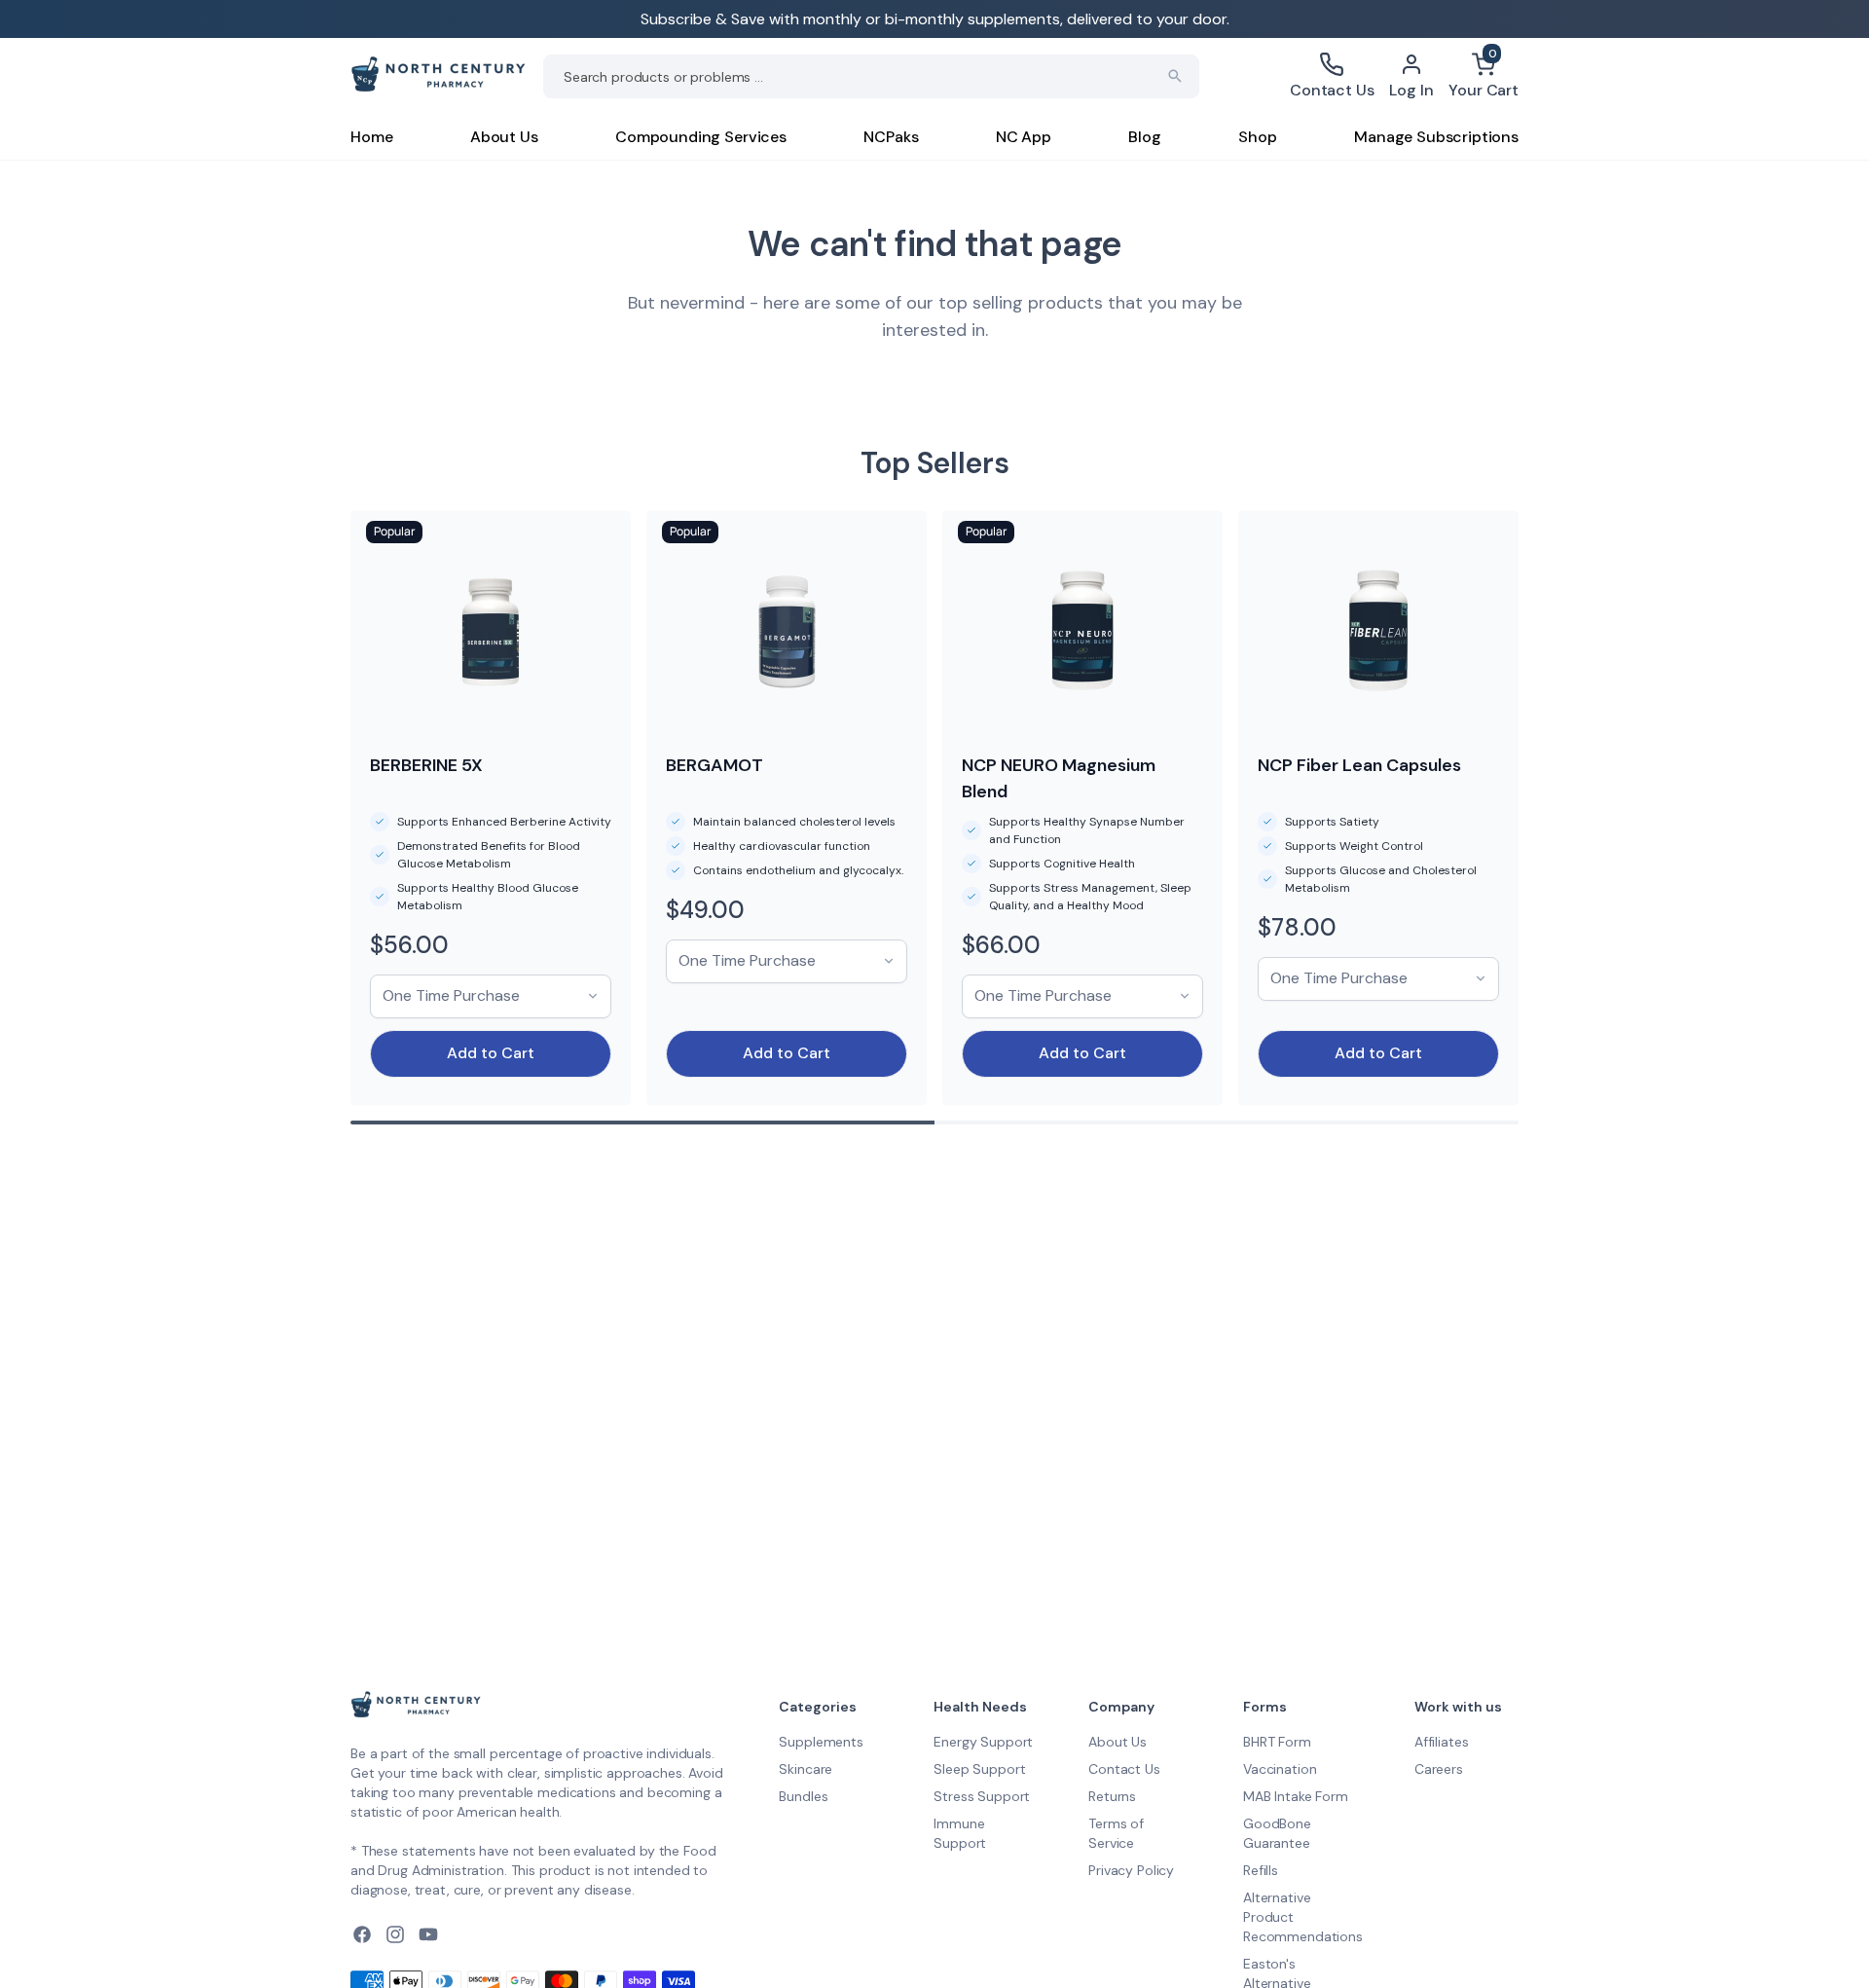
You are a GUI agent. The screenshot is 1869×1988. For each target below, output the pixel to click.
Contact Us (1124, 1769)
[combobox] (871, 76)
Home (371, 137)
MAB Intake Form (1296, 1796)
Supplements (821, 1742)
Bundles (803, 1796)
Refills (1261, 1870)
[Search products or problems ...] (1175, 76)
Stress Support (982, 1796)
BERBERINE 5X (426, 765)
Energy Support (983, 1742)
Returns (1112, 1796)
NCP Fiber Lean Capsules (1359, 765)
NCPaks (891, 137)
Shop (1257, 137)
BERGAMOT (715, 765)
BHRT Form (1277, 1742)
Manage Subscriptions (1436, 137)
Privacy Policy (1131, 1870)
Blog (1144, 137)
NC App (1024, 137)
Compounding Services (701, 137)
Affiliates (1442, 1742)
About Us (504, 137)
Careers (1439, 1769)
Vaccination (1280, 1769)
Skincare (806, 1769)
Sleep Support (979, 1769)
